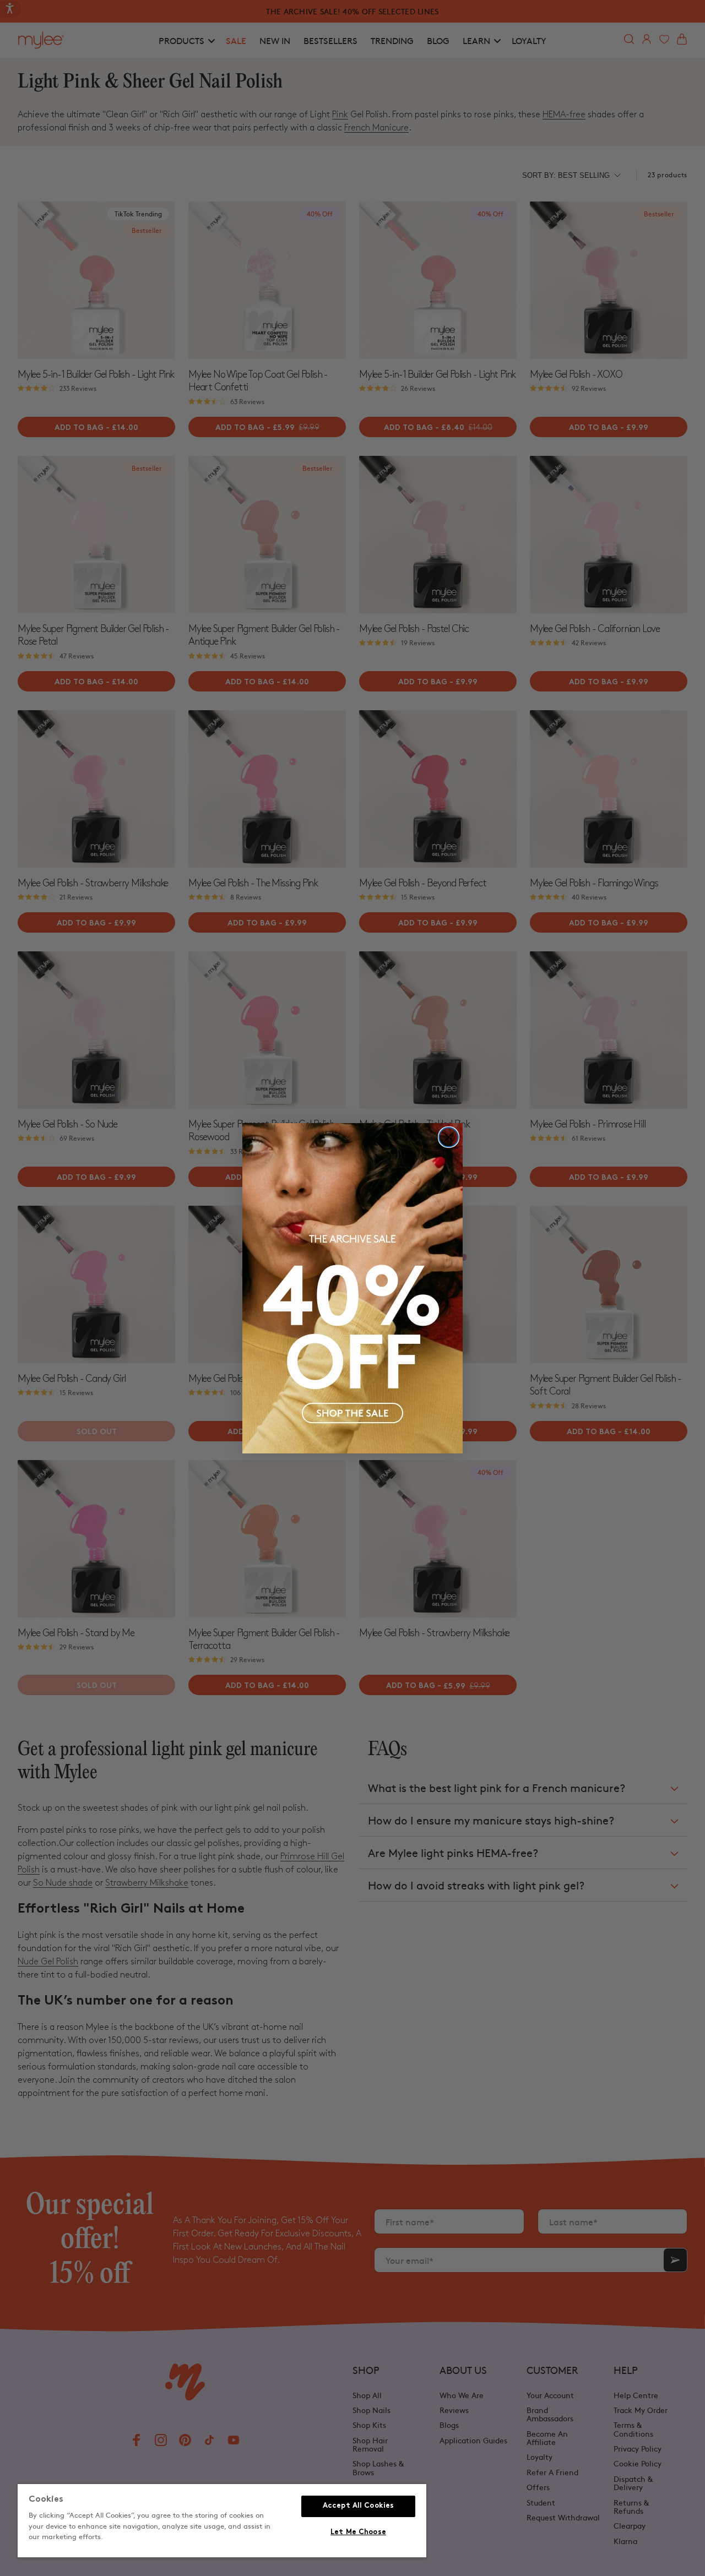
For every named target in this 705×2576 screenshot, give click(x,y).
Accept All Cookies (358, 2506)
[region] (222, 2521)
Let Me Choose (358, 2533)
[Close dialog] (449, 1137)
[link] (352, 1288)
